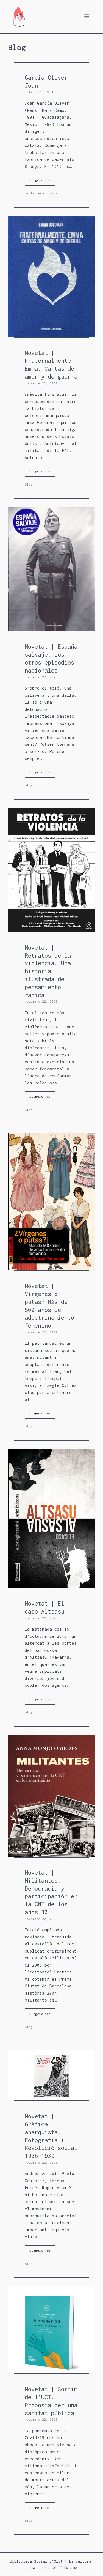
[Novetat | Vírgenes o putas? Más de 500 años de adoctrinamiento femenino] (51, 1267)
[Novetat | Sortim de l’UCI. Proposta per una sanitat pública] (51, 2370)
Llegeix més (40, 180)
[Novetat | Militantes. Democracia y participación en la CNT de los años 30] (51, 1853)
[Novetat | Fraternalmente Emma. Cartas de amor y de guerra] (51, 333)
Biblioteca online (41, 193)
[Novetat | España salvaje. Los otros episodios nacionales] (51, 627)
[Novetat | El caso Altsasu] (51, 1584)
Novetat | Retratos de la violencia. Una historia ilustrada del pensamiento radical (48, 971)
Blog (29, 484)
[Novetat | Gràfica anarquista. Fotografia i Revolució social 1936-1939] (51, 2097)
